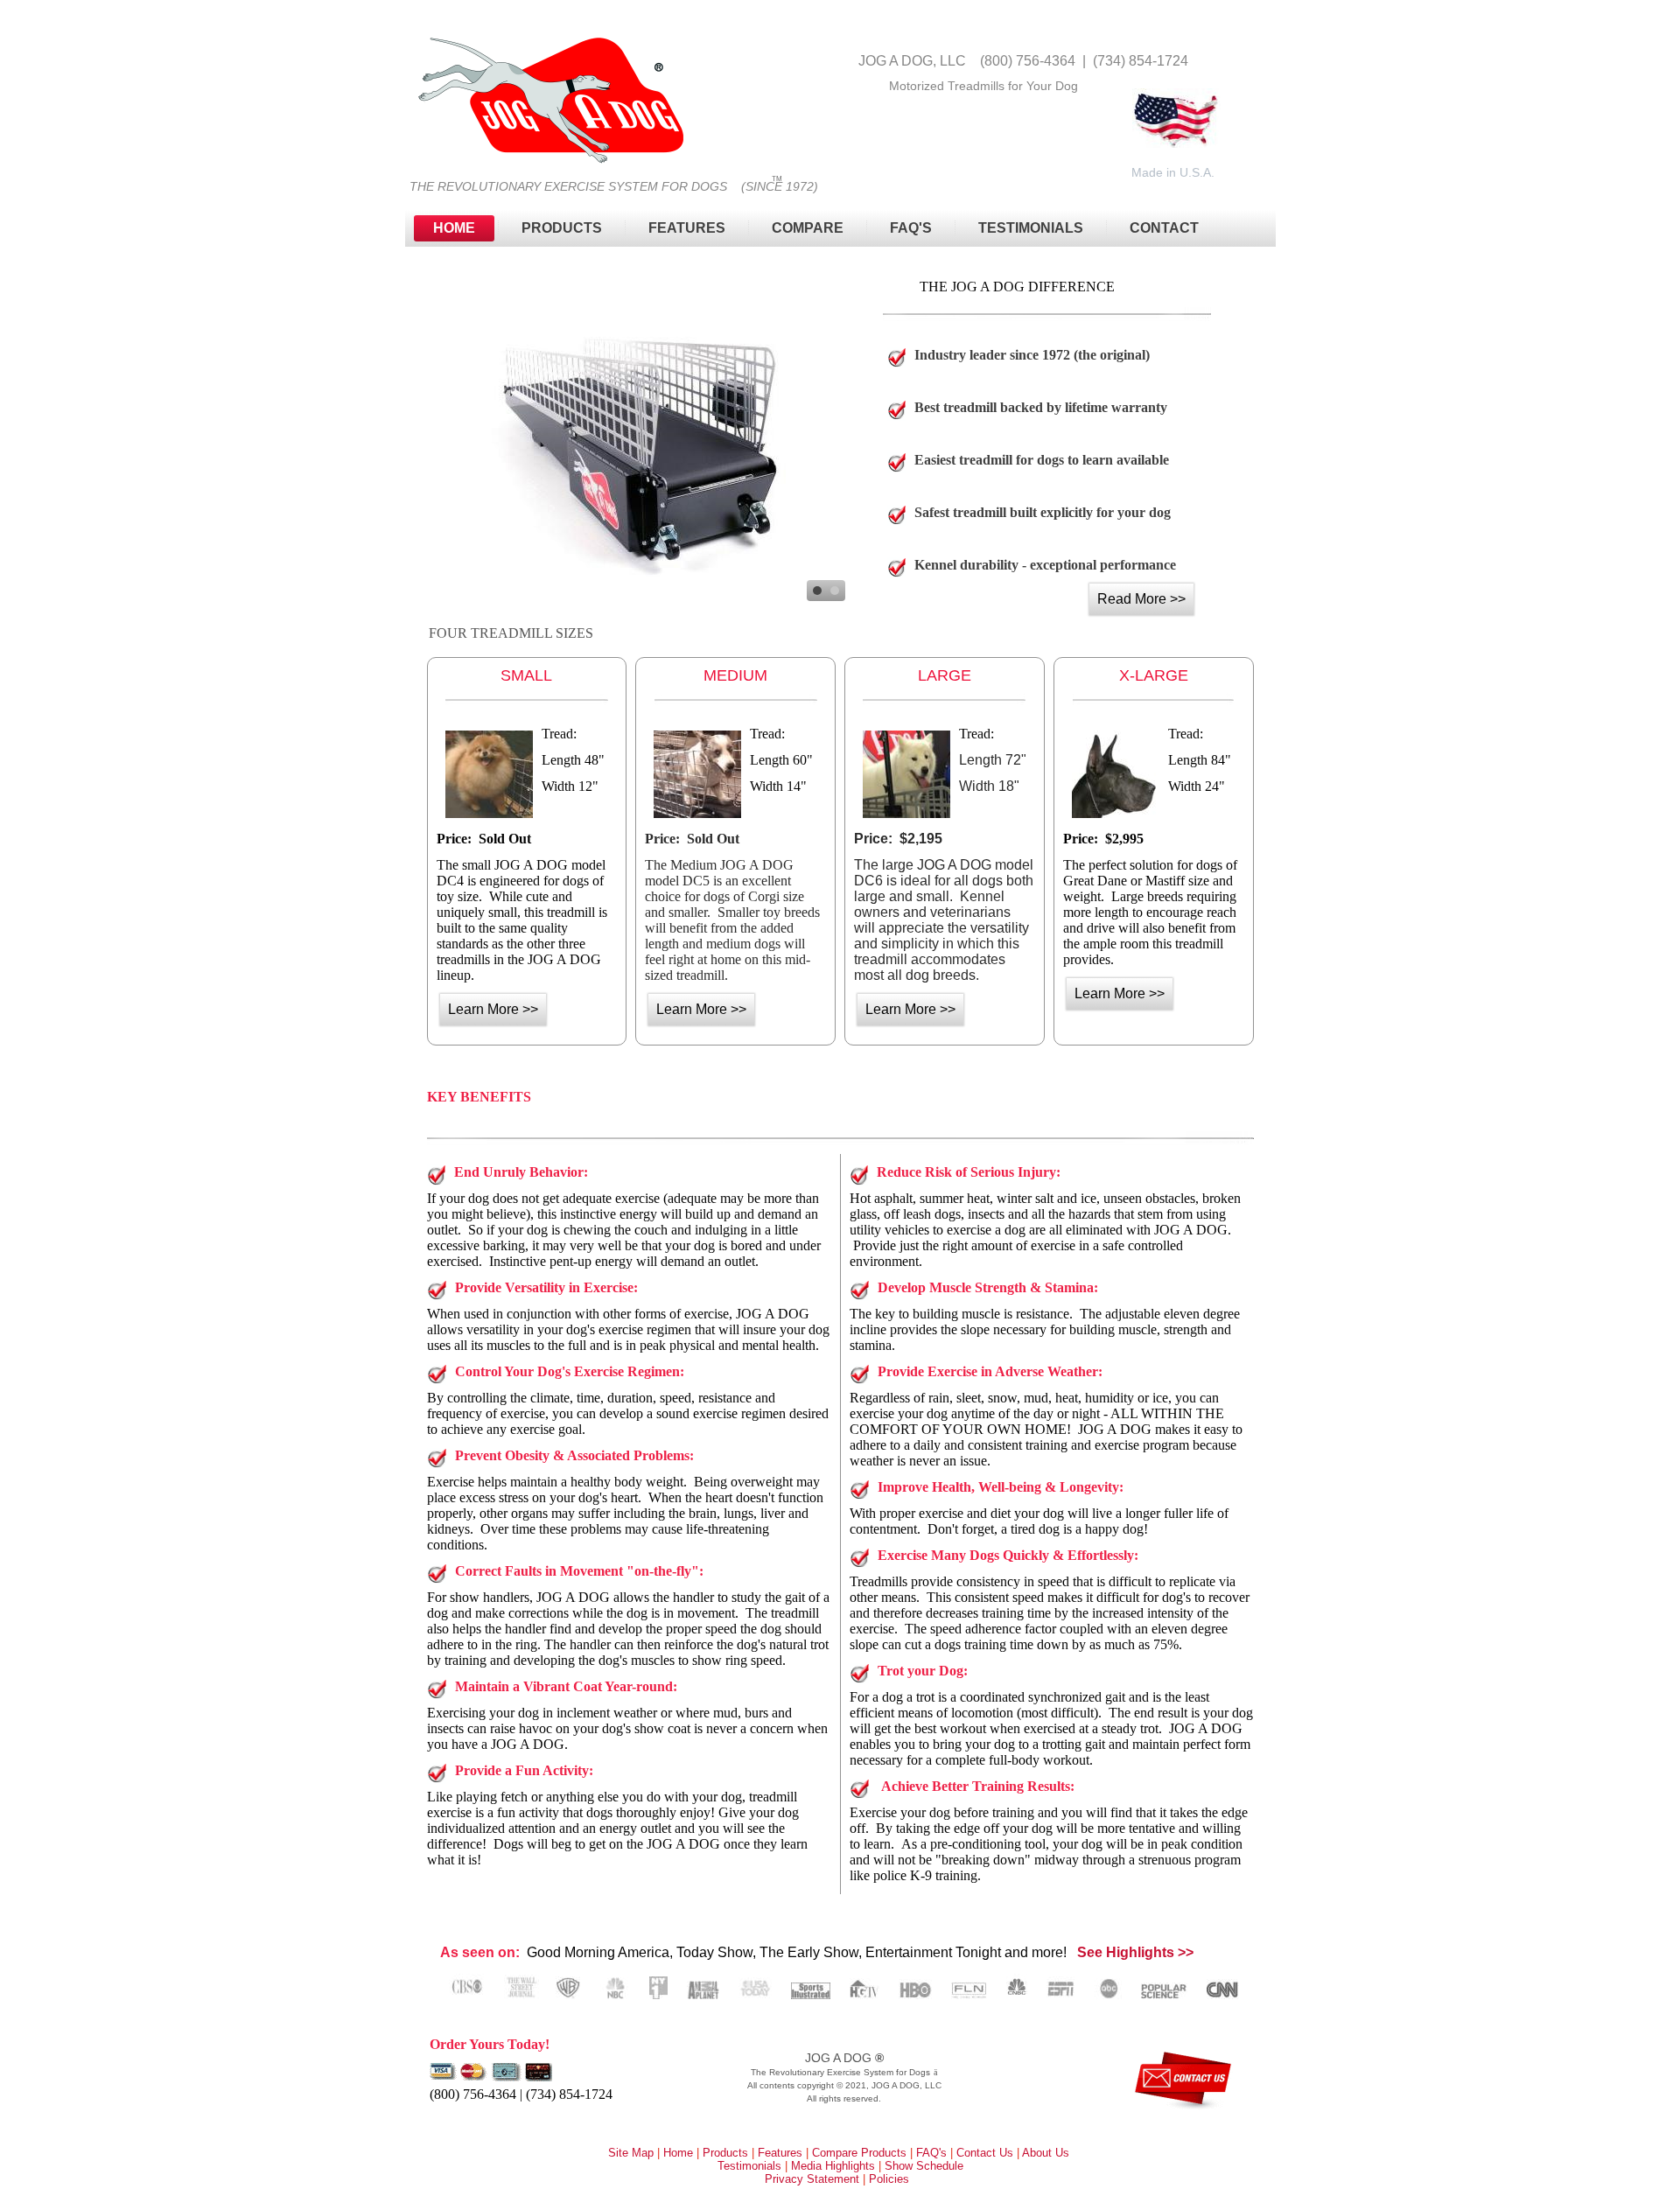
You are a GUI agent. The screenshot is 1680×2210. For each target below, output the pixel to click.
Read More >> (1141, 599)
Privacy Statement (812, 2179)
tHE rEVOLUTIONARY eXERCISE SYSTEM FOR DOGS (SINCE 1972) (614, 186)
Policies (889, 2179)
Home (454, 228)
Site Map (631, 2153)
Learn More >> (493, 1009)
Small (526, 675)
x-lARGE (1154, 675)
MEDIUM (735, 675)
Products (562, 228)
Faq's (911, 228)
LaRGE (945, 675)
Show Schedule (924, 2166)
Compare (808, 228)
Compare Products (859, 2153)
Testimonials (1031, 228)
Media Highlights (833, 2166)
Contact (1164, 228)
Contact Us (985, 2153)
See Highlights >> (1135, 1952)
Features (687, 228)
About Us (1046, 2153)
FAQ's (931, 2153)
